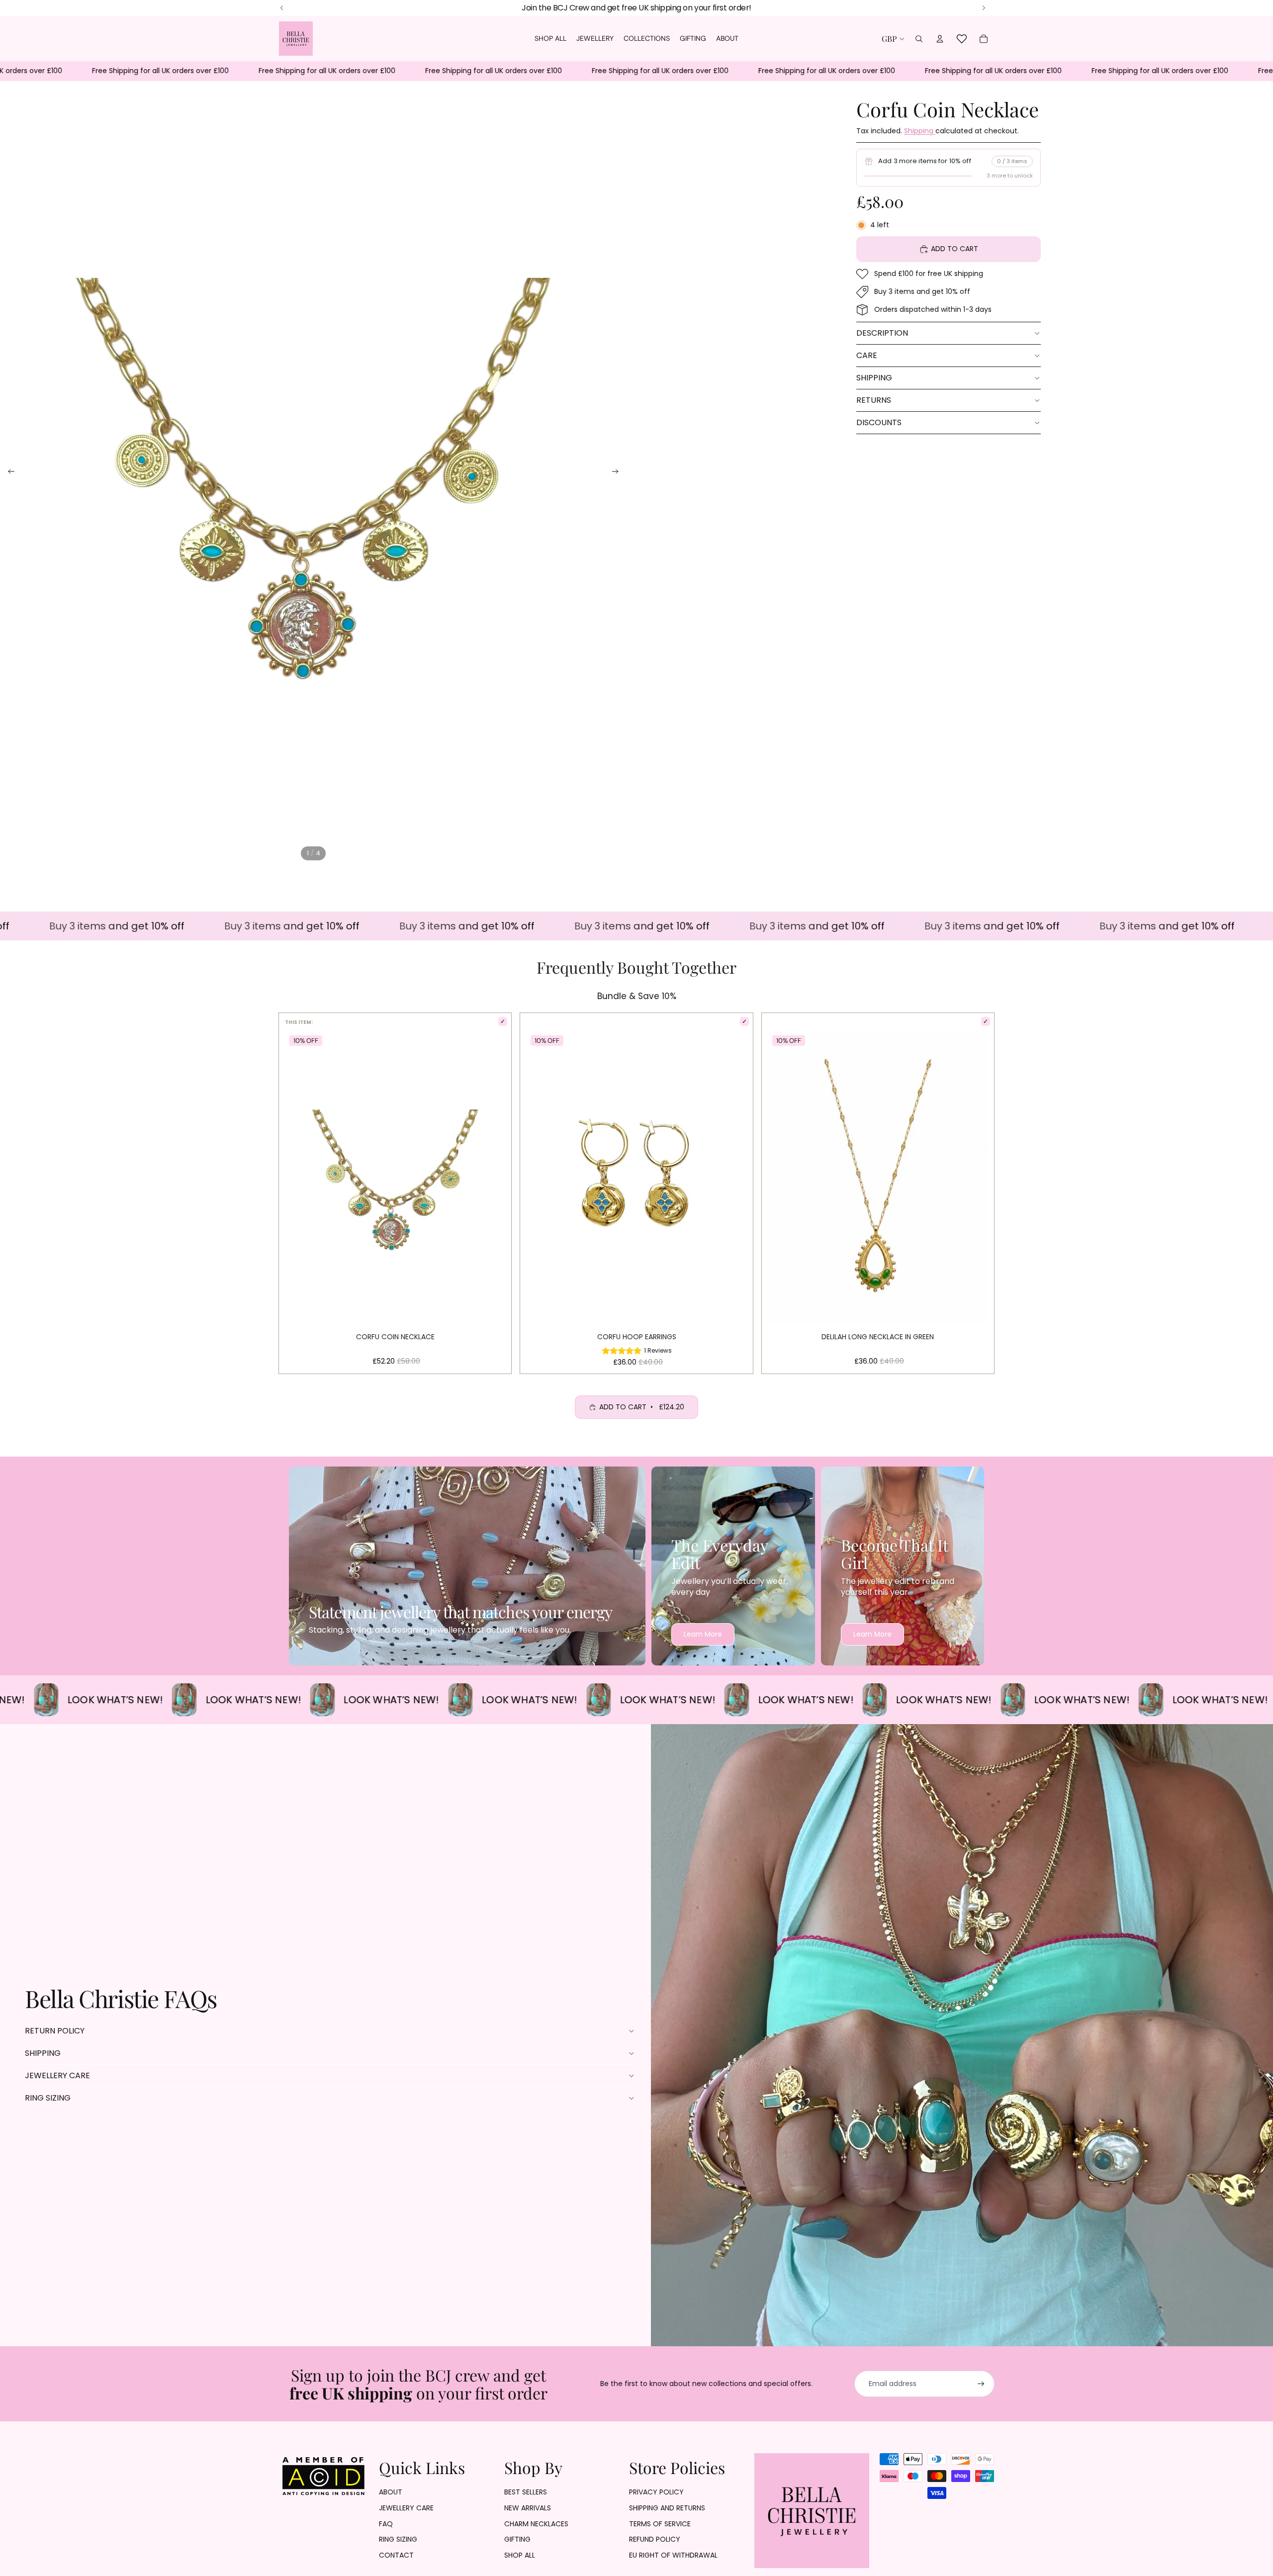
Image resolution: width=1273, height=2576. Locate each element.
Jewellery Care (57, 2075)
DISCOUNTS (879, 422)
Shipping (920, 131)
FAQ (386, 2524)
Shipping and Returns (667, 2508)
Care (867, 355)
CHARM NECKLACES (536, 2524)
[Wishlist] (962, 39)
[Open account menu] (940, 39)
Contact (396, 2555)
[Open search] (919, 39)
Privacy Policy (656, 2492)
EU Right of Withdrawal (673, 2555)
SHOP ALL (520, 2555)
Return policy (55, 2031)
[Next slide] (618, 472)
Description (882, 333)
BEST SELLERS (526, 2492)
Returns (874, 400)
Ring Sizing (48, 2098)
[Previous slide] (8, 472)
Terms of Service (660, 2524)
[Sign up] (981, 2384)
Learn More (703, 1634)
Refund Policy (655, 2539)
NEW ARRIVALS (528, 2508)
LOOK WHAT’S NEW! (123, 1700)
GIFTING (517, 2539)
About (391, 2492)
